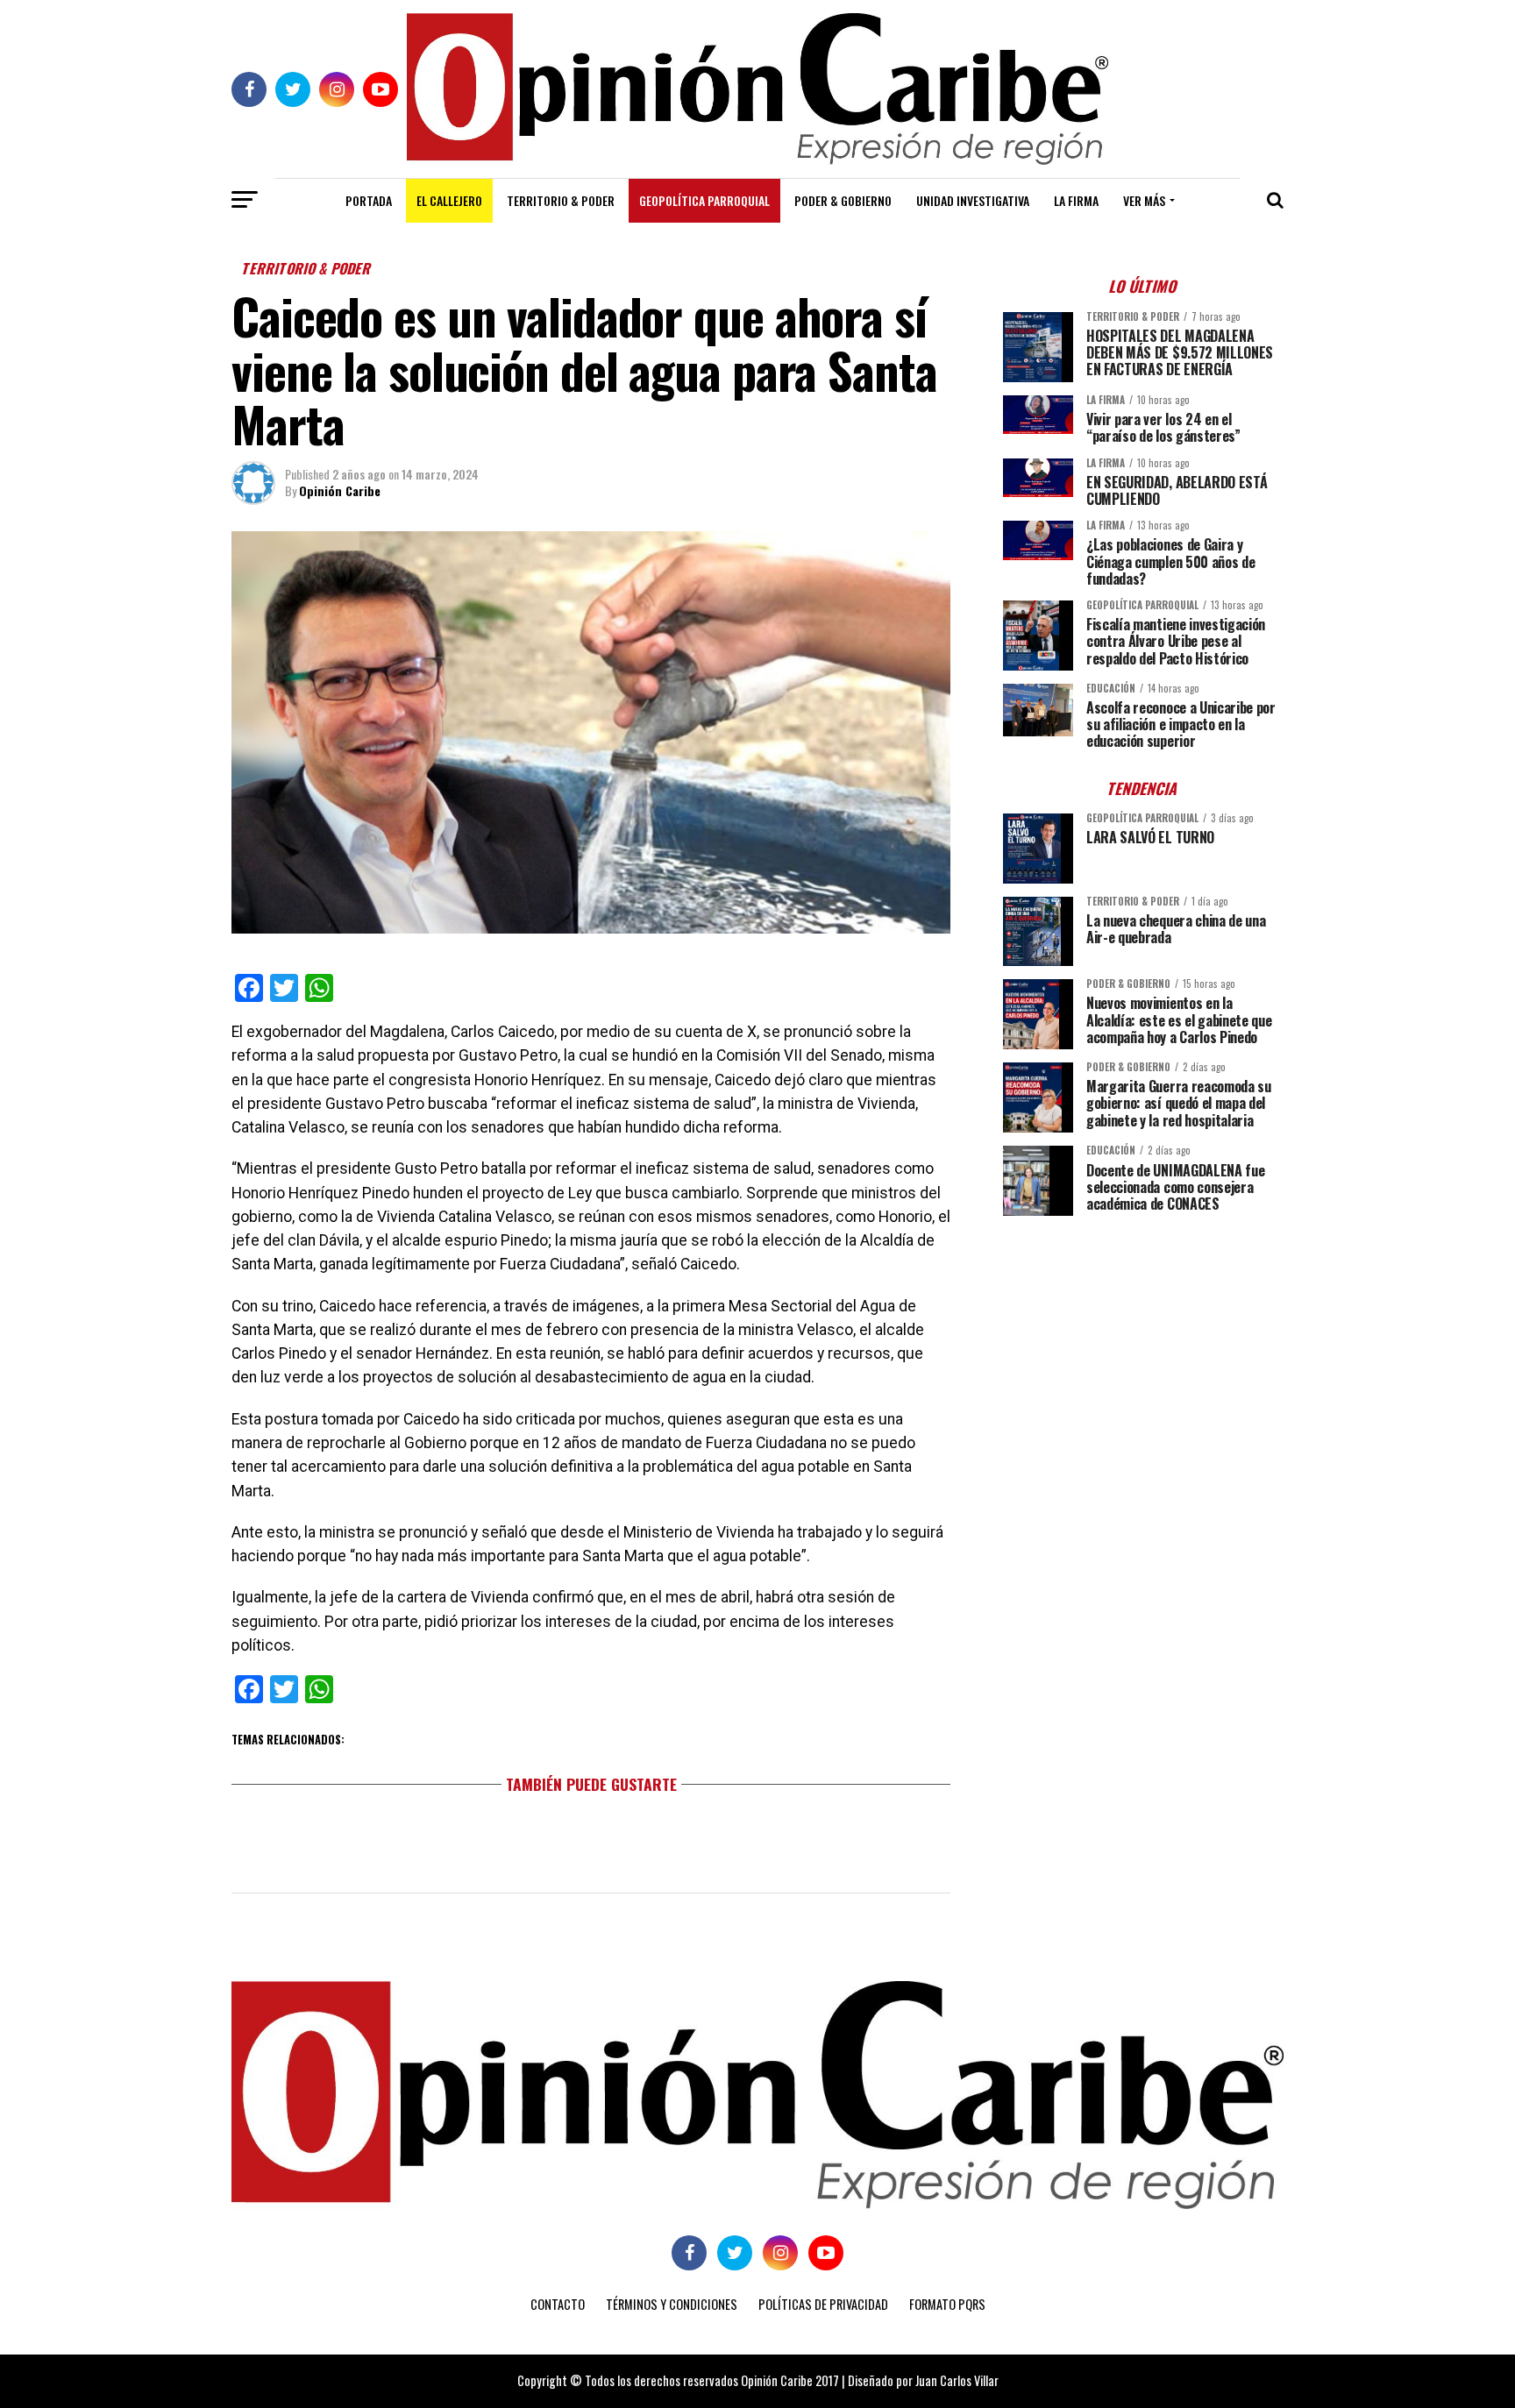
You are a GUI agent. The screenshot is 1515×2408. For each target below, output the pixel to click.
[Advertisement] (1143, 1352)
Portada (369, 200)
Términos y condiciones (672, 2304)
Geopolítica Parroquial (704, 200)
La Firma (1076, 200)
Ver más (1144, 200)
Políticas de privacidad (823, 2304)
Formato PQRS (947, 2304)
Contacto (558, 2304)
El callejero (449, 200)
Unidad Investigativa (973, 200)
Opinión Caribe (340, 490)
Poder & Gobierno (843, 200)
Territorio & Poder (561, 200)
